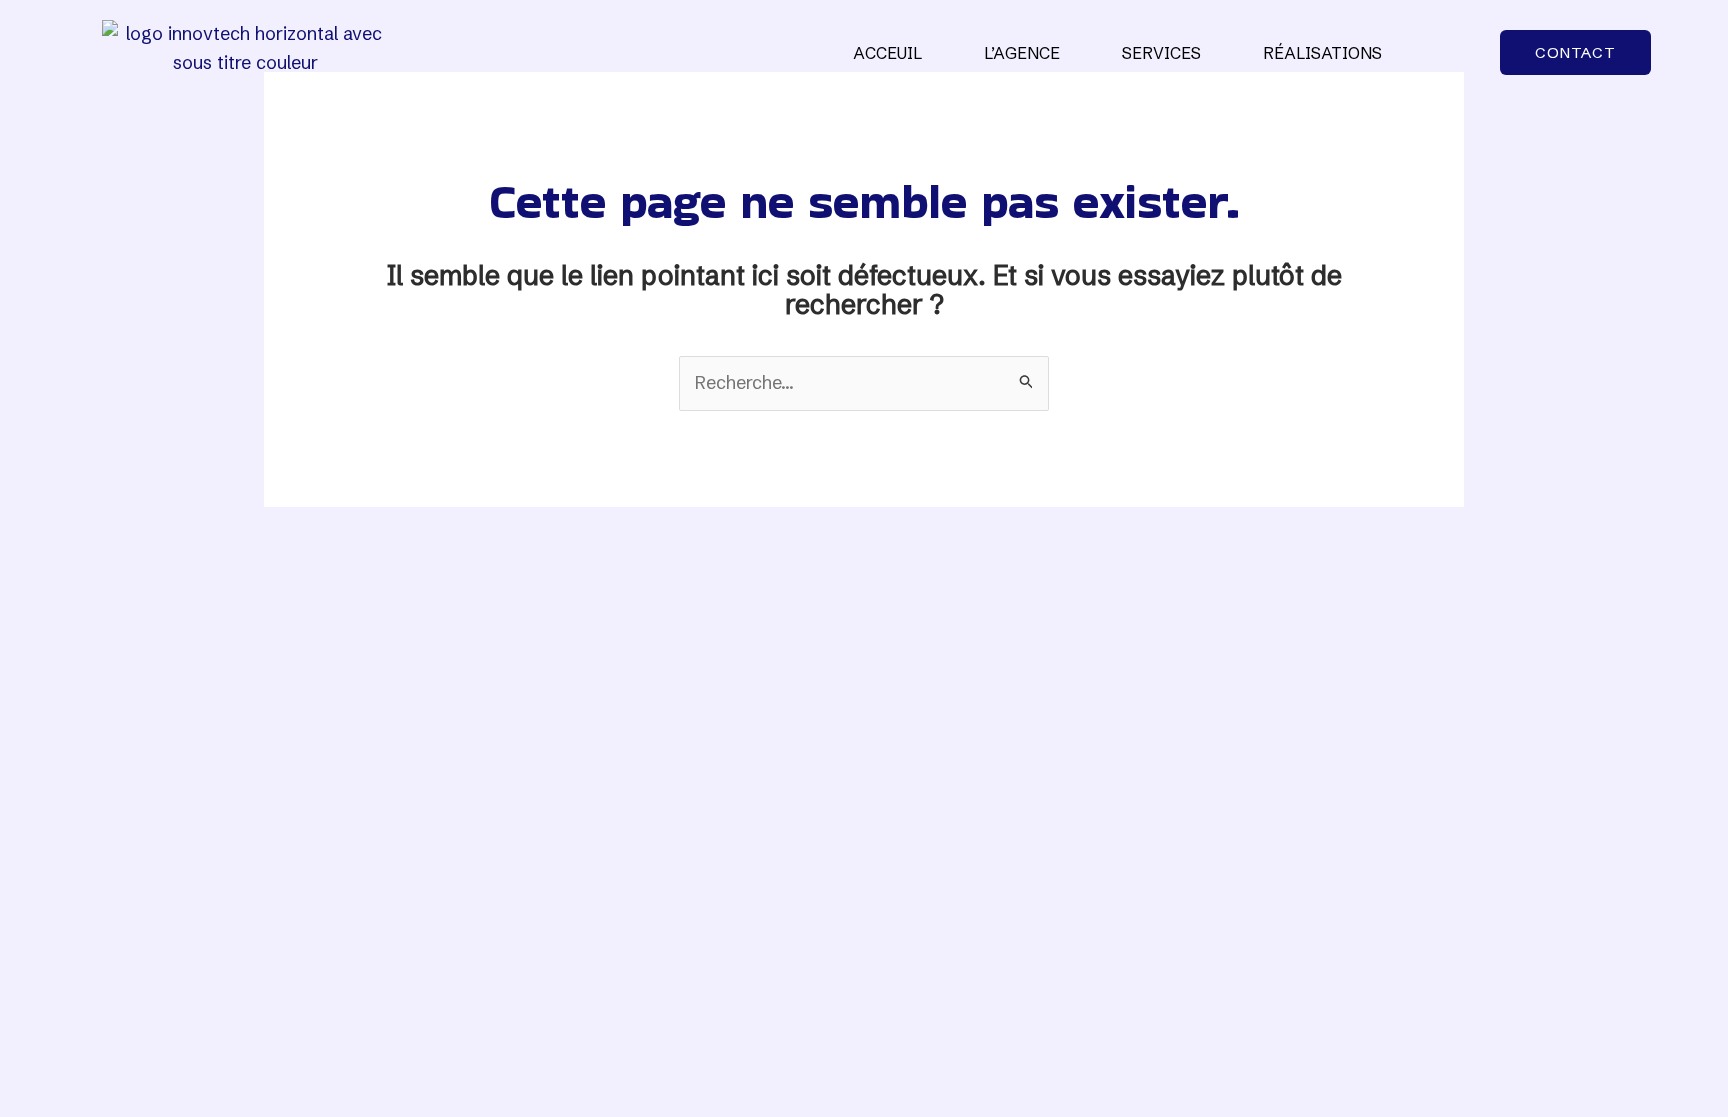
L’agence (1022, 53)
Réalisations (1322, 53)
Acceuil (887, 53)
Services (1161, 53)
